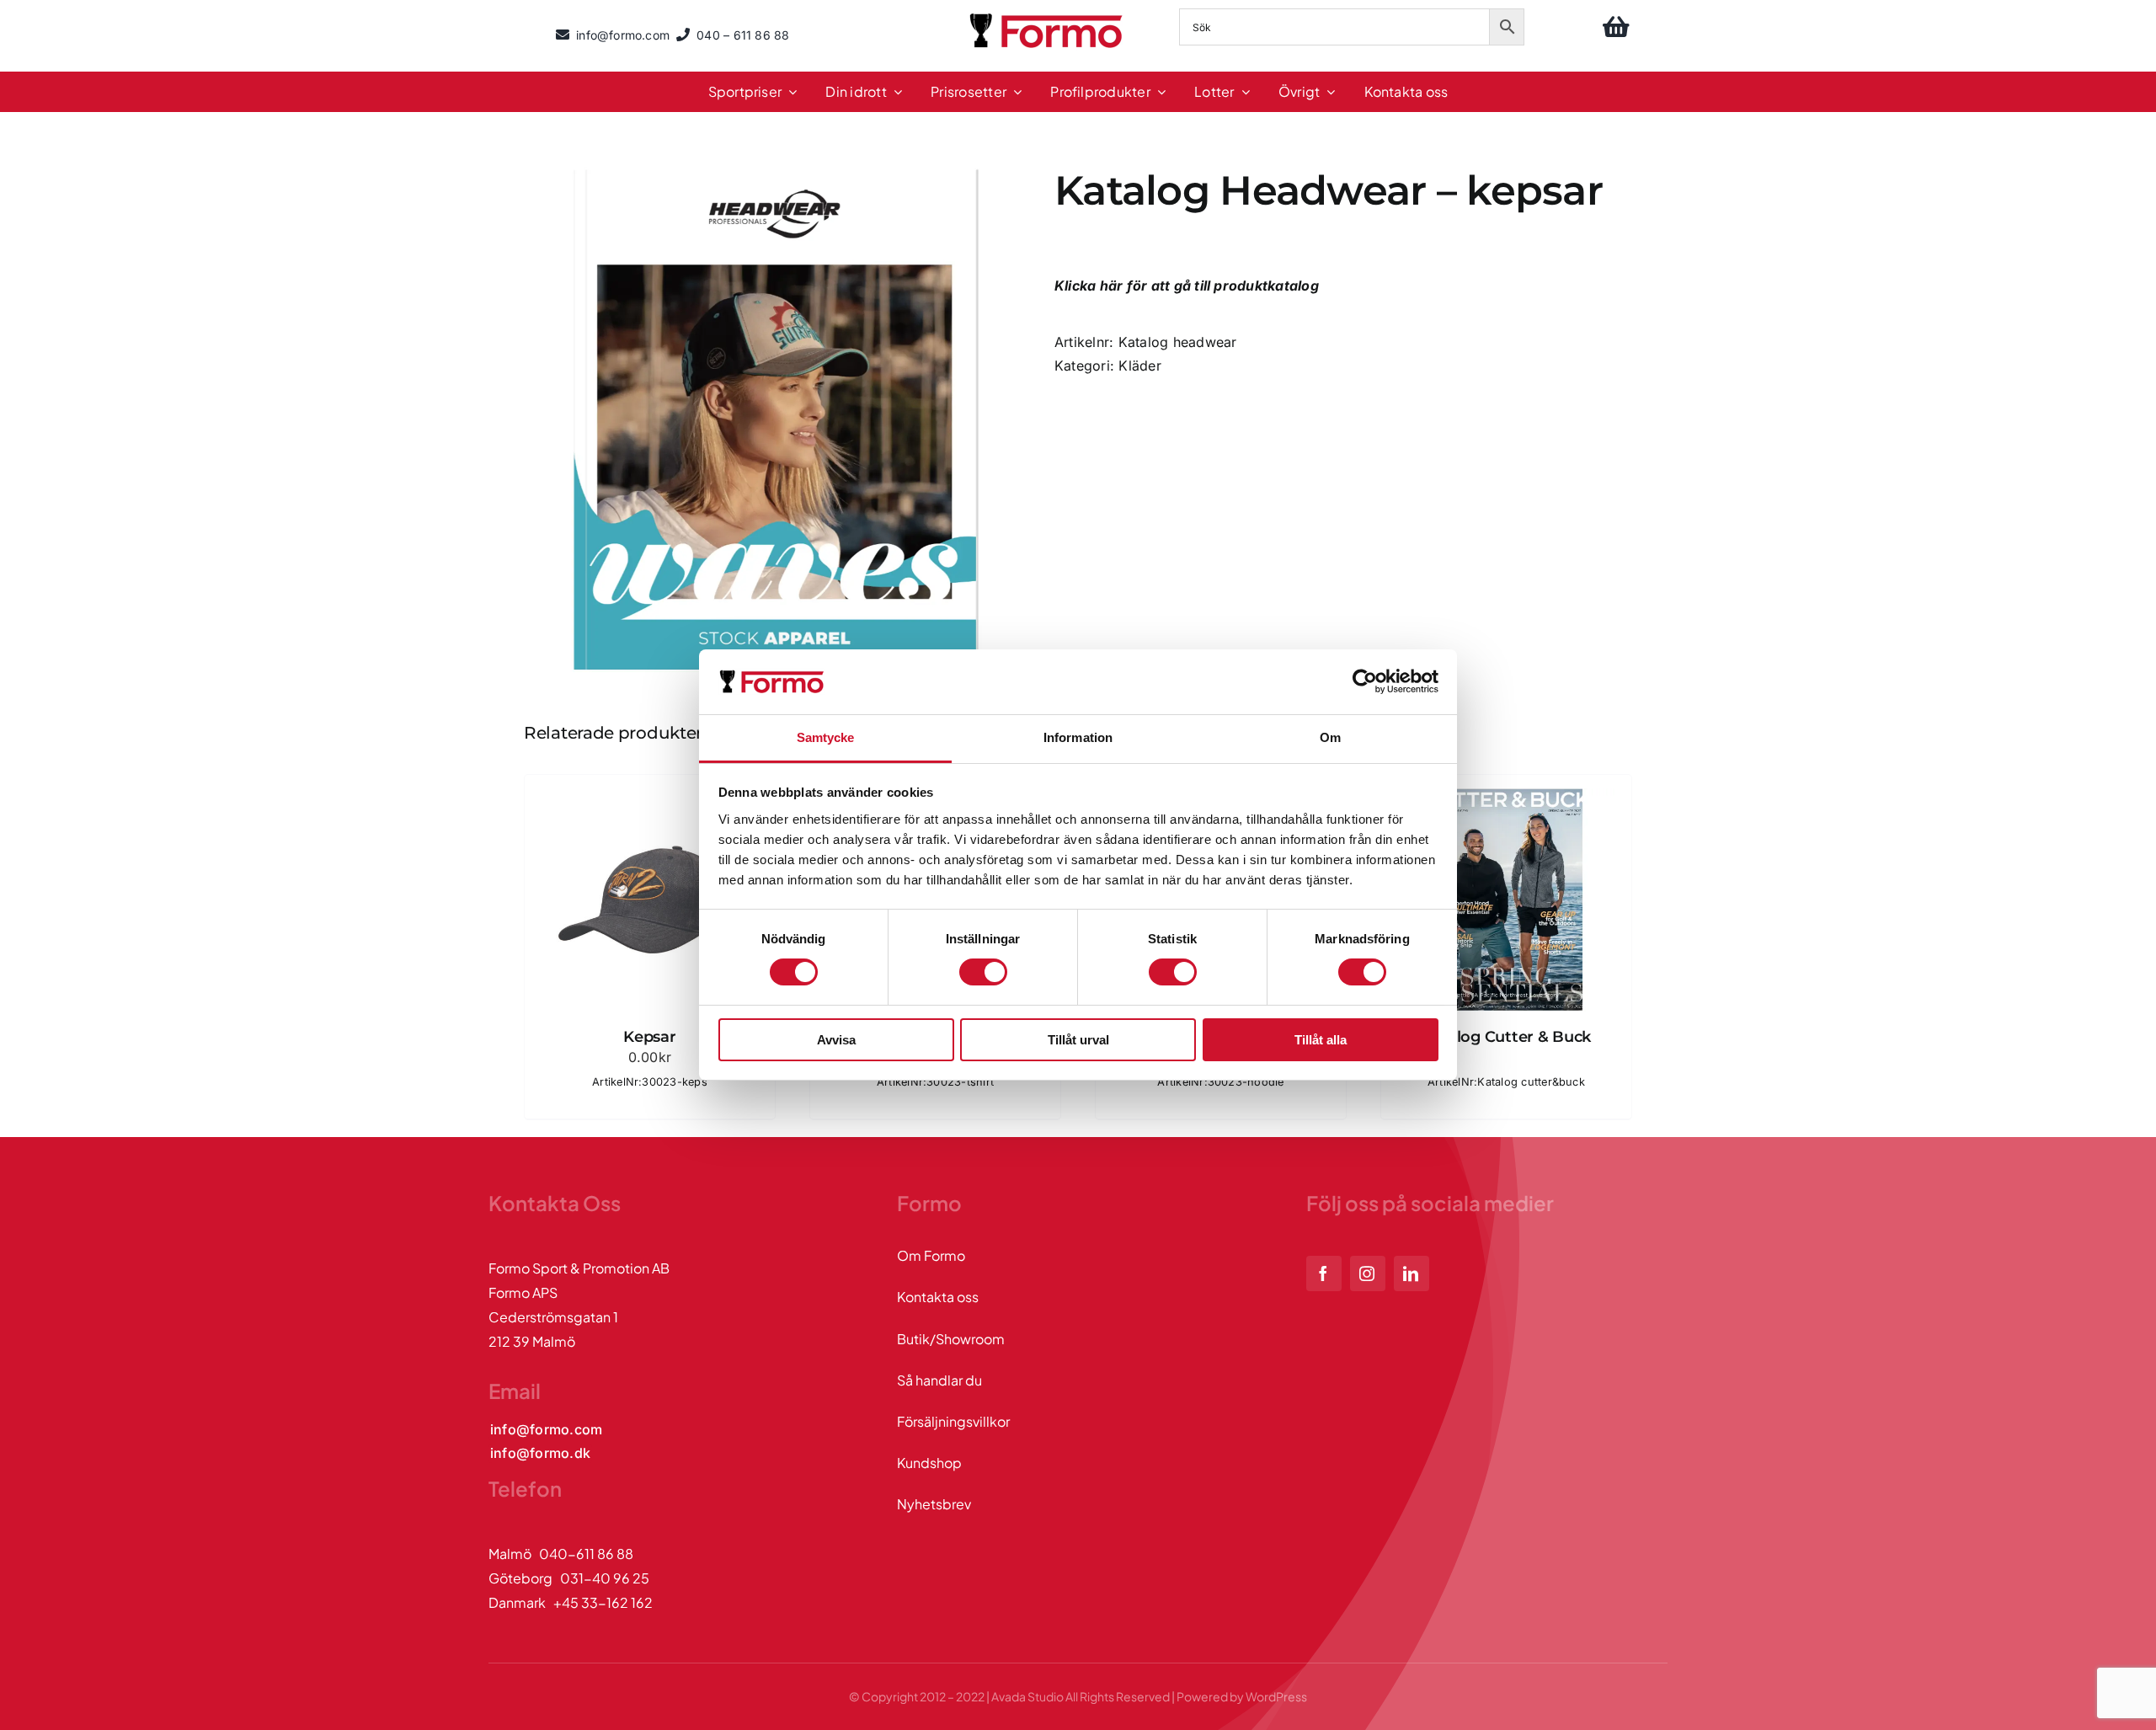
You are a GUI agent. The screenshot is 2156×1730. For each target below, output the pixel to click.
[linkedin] (1412, 1273)
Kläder (1139, 366)
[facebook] (1324, 1273)
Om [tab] (1330, 737)
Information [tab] (1078, 737)
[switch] (983, 972)
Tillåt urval (1078, 1040)
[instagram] (1368, 1273)
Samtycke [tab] (826, 737)
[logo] (1048, 16)
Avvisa (836, 1040)
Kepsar (649, 1037)
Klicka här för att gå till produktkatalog (1188, 286)
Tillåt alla (1321, 1040)
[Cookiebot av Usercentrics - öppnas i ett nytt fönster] (1365, 681)
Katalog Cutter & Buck (1506, 1037)
